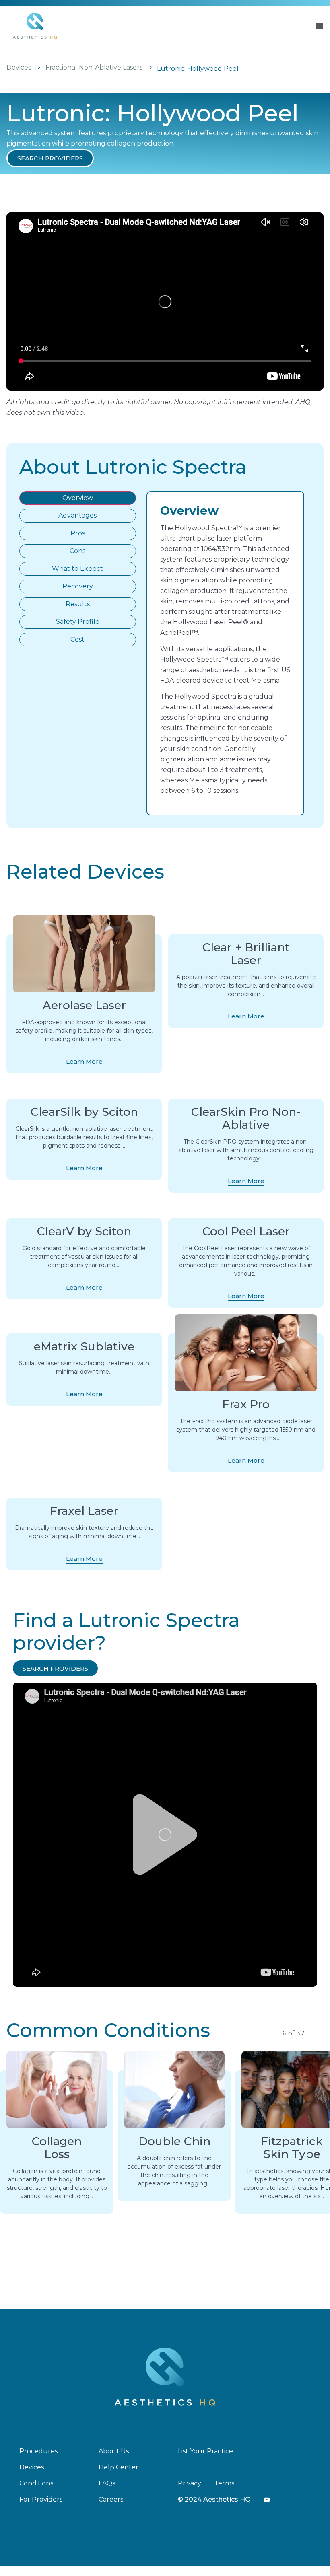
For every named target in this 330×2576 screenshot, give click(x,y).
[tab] (78, 498)
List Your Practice (205, 2451)
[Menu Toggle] (320, 26)
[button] (50, 158)
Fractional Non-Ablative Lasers (94, 67)
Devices (19, 67)
